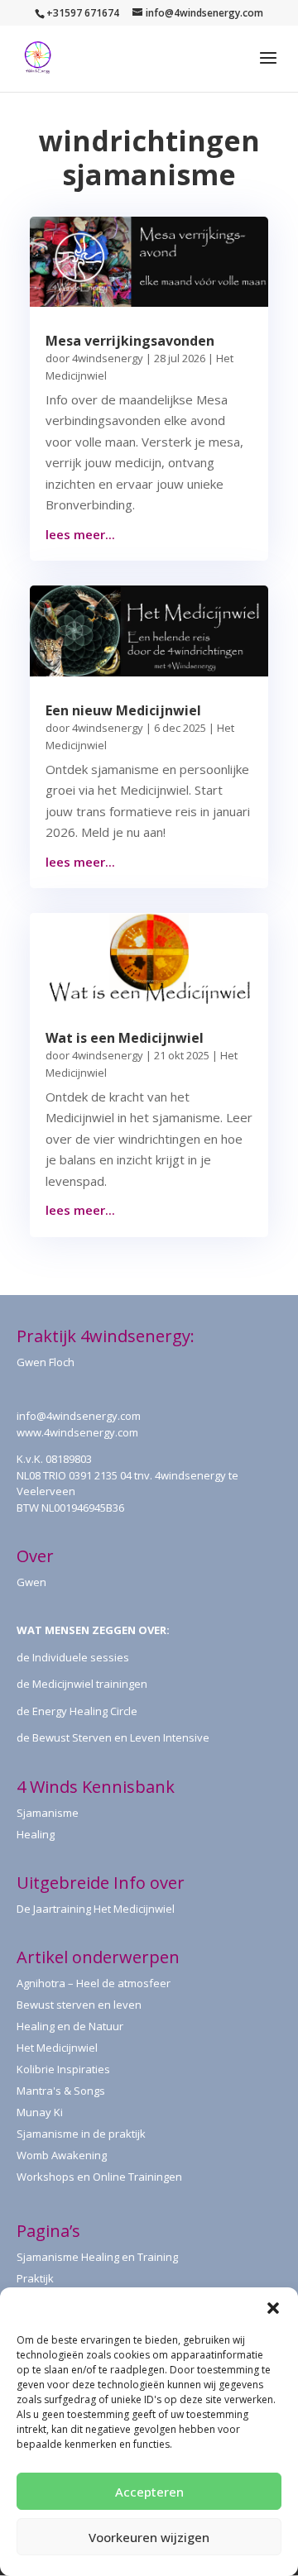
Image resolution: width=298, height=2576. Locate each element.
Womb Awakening (62, 2155)
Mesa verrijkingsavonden (130, 341)
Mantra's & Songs (61, 2091)
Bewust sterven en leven (79, 2005)
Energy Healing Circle (85, 1711)
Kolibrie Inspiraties (63, 2069)
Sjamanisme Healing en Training (97, 2257)
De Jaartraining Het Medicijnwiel (96, 1909)
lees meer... (80, 534)
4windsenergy (108, 358)
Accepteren (149, 2492)
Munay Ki (40, 2112)
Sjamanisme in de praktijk (81, 2134)
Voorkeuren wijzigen (149, 2537)
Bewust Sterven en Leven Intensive (121, 1737)
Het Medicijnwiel (57, 2048)
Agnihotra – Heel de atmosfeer (94, 1983)
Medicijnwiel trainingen (90, 1684)
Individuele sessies (81, 1657)
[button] (273, 2308)
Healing (36, 1834)
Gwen (31, 1582)
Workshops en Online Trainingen (99, 2177)
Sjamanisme (48, 1813)
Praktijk (35, 2278)
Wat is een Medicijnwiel (125, 1038)
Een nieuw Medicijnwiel (123, 710)
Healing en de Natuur (70, 2026)
